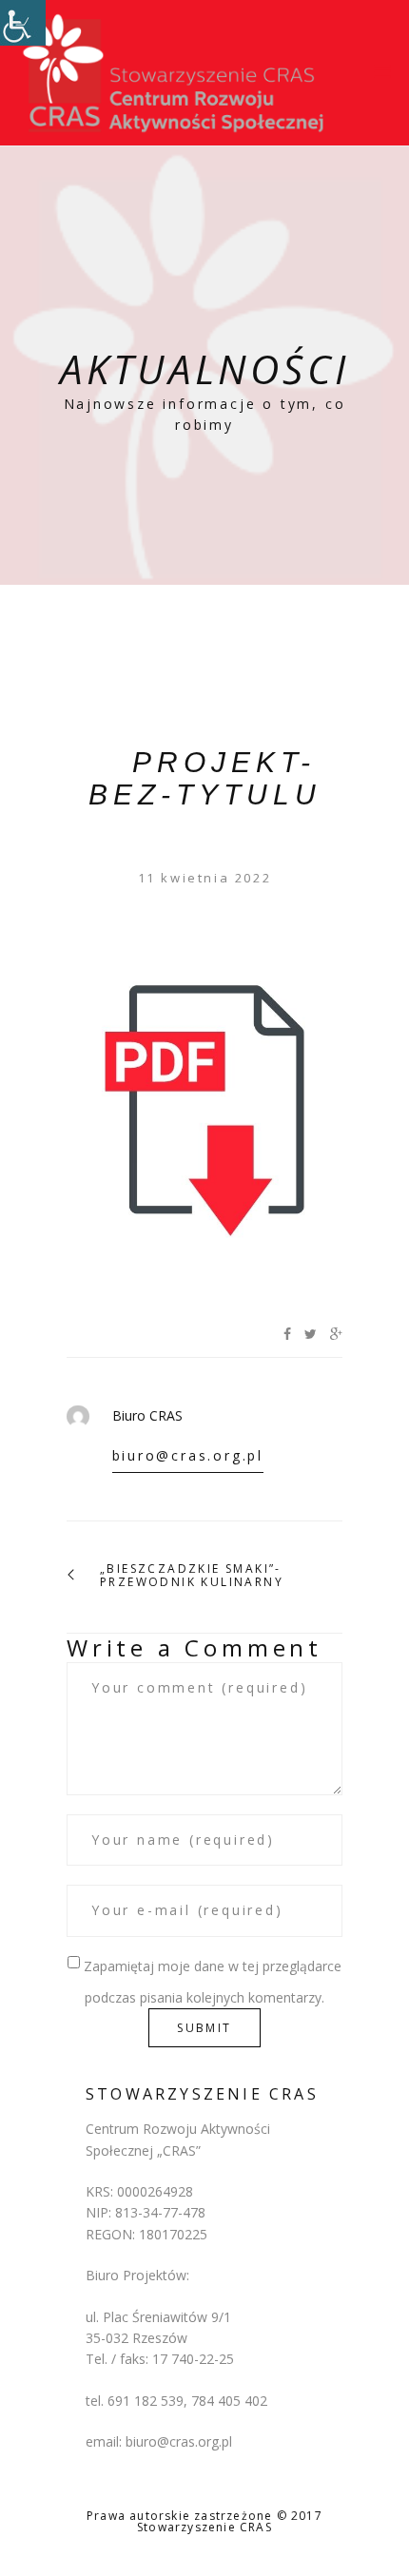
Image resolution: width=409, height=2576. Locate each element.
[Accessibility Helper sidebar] (23, 23)
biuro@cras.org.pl (188, 1455)
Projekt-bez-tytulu (205, 778)
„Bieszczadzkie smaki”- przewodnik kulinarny (192, 1576)
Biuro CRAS (147, 1415)
